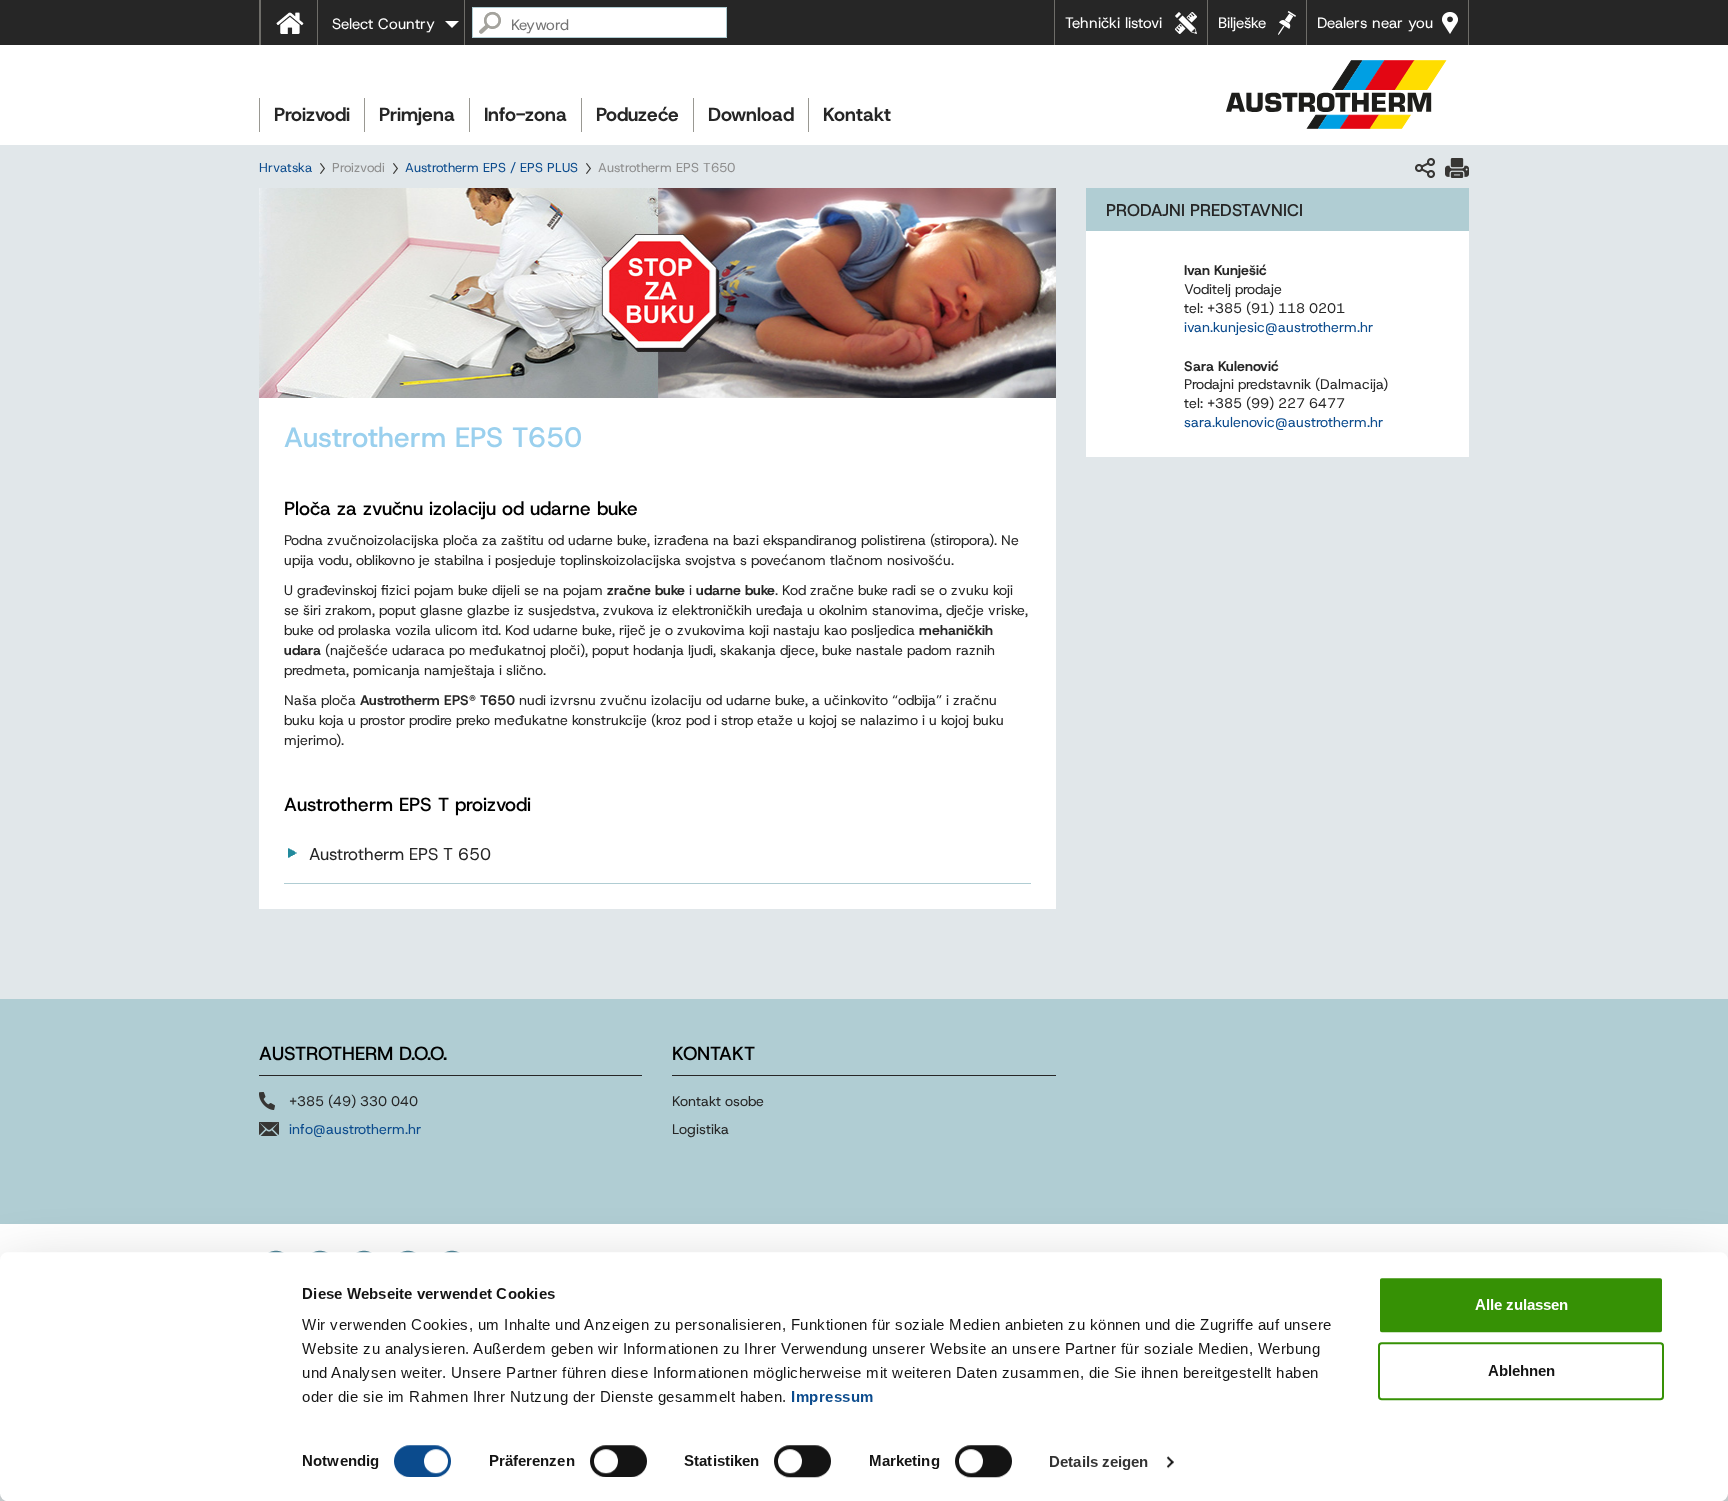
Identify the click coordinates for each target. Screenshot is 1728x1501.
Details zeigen (1098, 1461)
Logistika (700, 1129)
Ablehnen (1521, 1370)
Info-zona (525, 114)
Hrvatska (285, 167)
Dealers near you (1375, 23)
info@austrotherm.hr (355, 1129)
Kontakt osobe (718, 1101)
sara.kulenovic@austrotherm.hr (1283, 422)
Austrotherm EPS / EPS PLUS (491, 167)
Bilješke (1242, 23)
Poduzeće (637, 114)
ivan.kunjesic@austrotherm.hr (1278, 327)
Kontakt (857, 114)
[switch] (618, 1461)
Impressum (832, 1396)
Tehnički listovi (1113, 23)
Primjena (417, 114)
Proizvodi (312, 114)
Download (751, 114)
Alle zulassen (1521, 1304)
